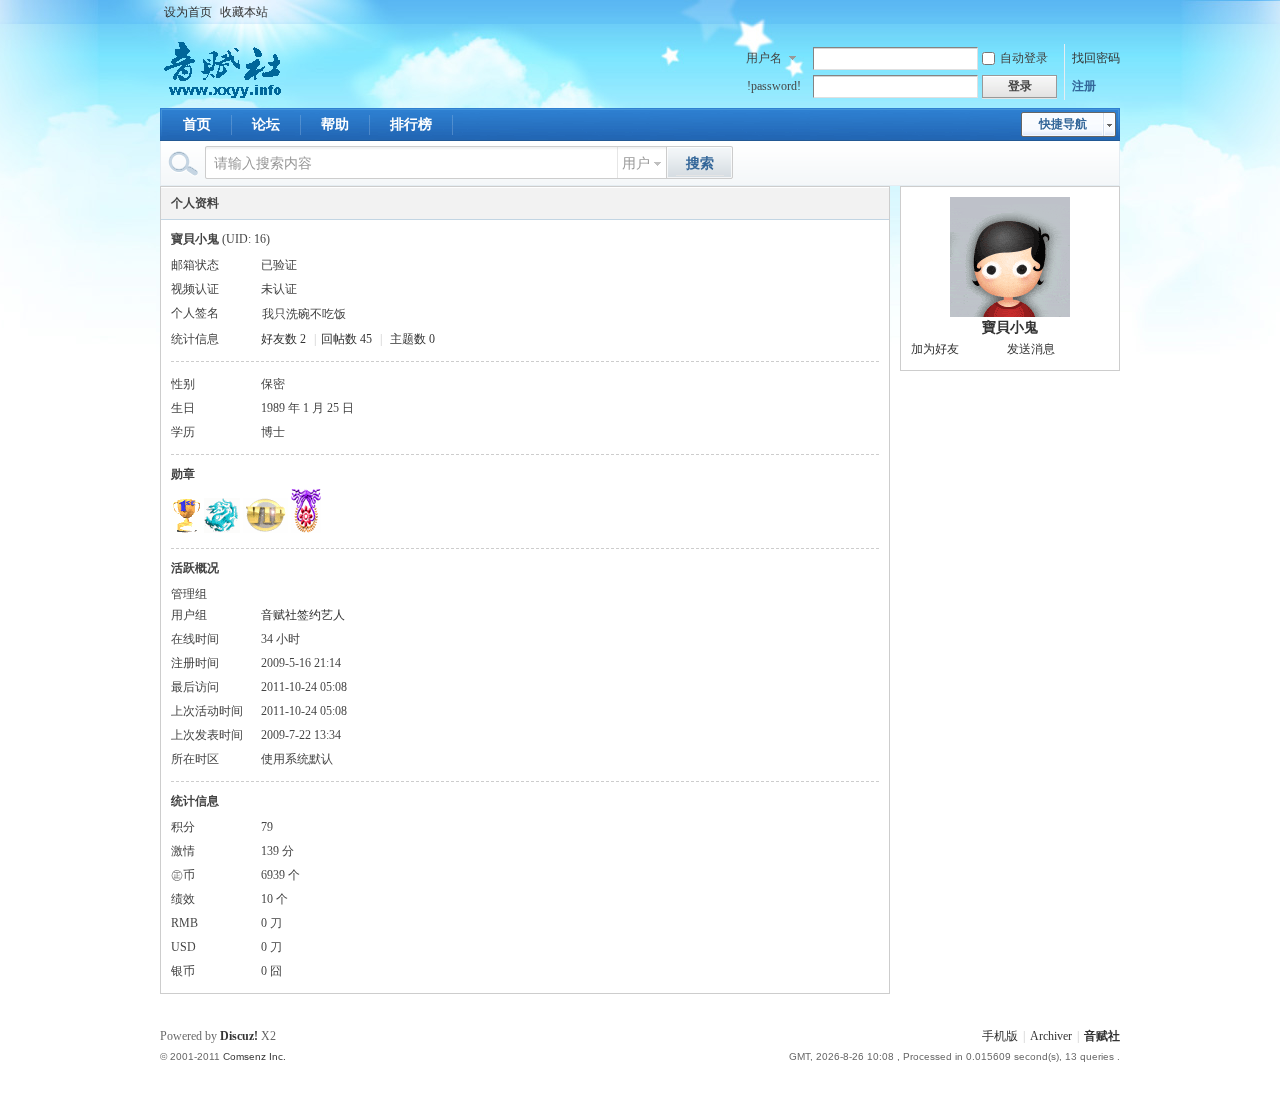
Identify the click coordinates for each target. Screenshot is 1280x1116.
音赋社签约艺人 (303, 615)
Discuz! (239, 1036)
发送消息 (1031, 349)
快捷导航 (1063, 124)
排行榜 (411, 124)
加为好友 (935, 349)
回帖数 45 (346, 339)
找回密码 (1096, 58)
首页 (197, 124)
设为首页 (188, 12)
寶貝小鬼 (1010, 327)
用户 (636, 163)
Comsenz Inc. (254, 1056)
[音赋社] (224, 96)
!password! (774, 86)
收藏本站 (244, 12)
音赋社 (1102, 1036)
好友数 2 (283, 339)
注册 (1084, 86)
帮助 (335, 124)
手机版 (1000, 1036)
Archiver (1051, 1036)
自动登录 (1024, 58)
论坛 (266, 124)
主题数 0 (412, 339)
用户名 (764, 58)
